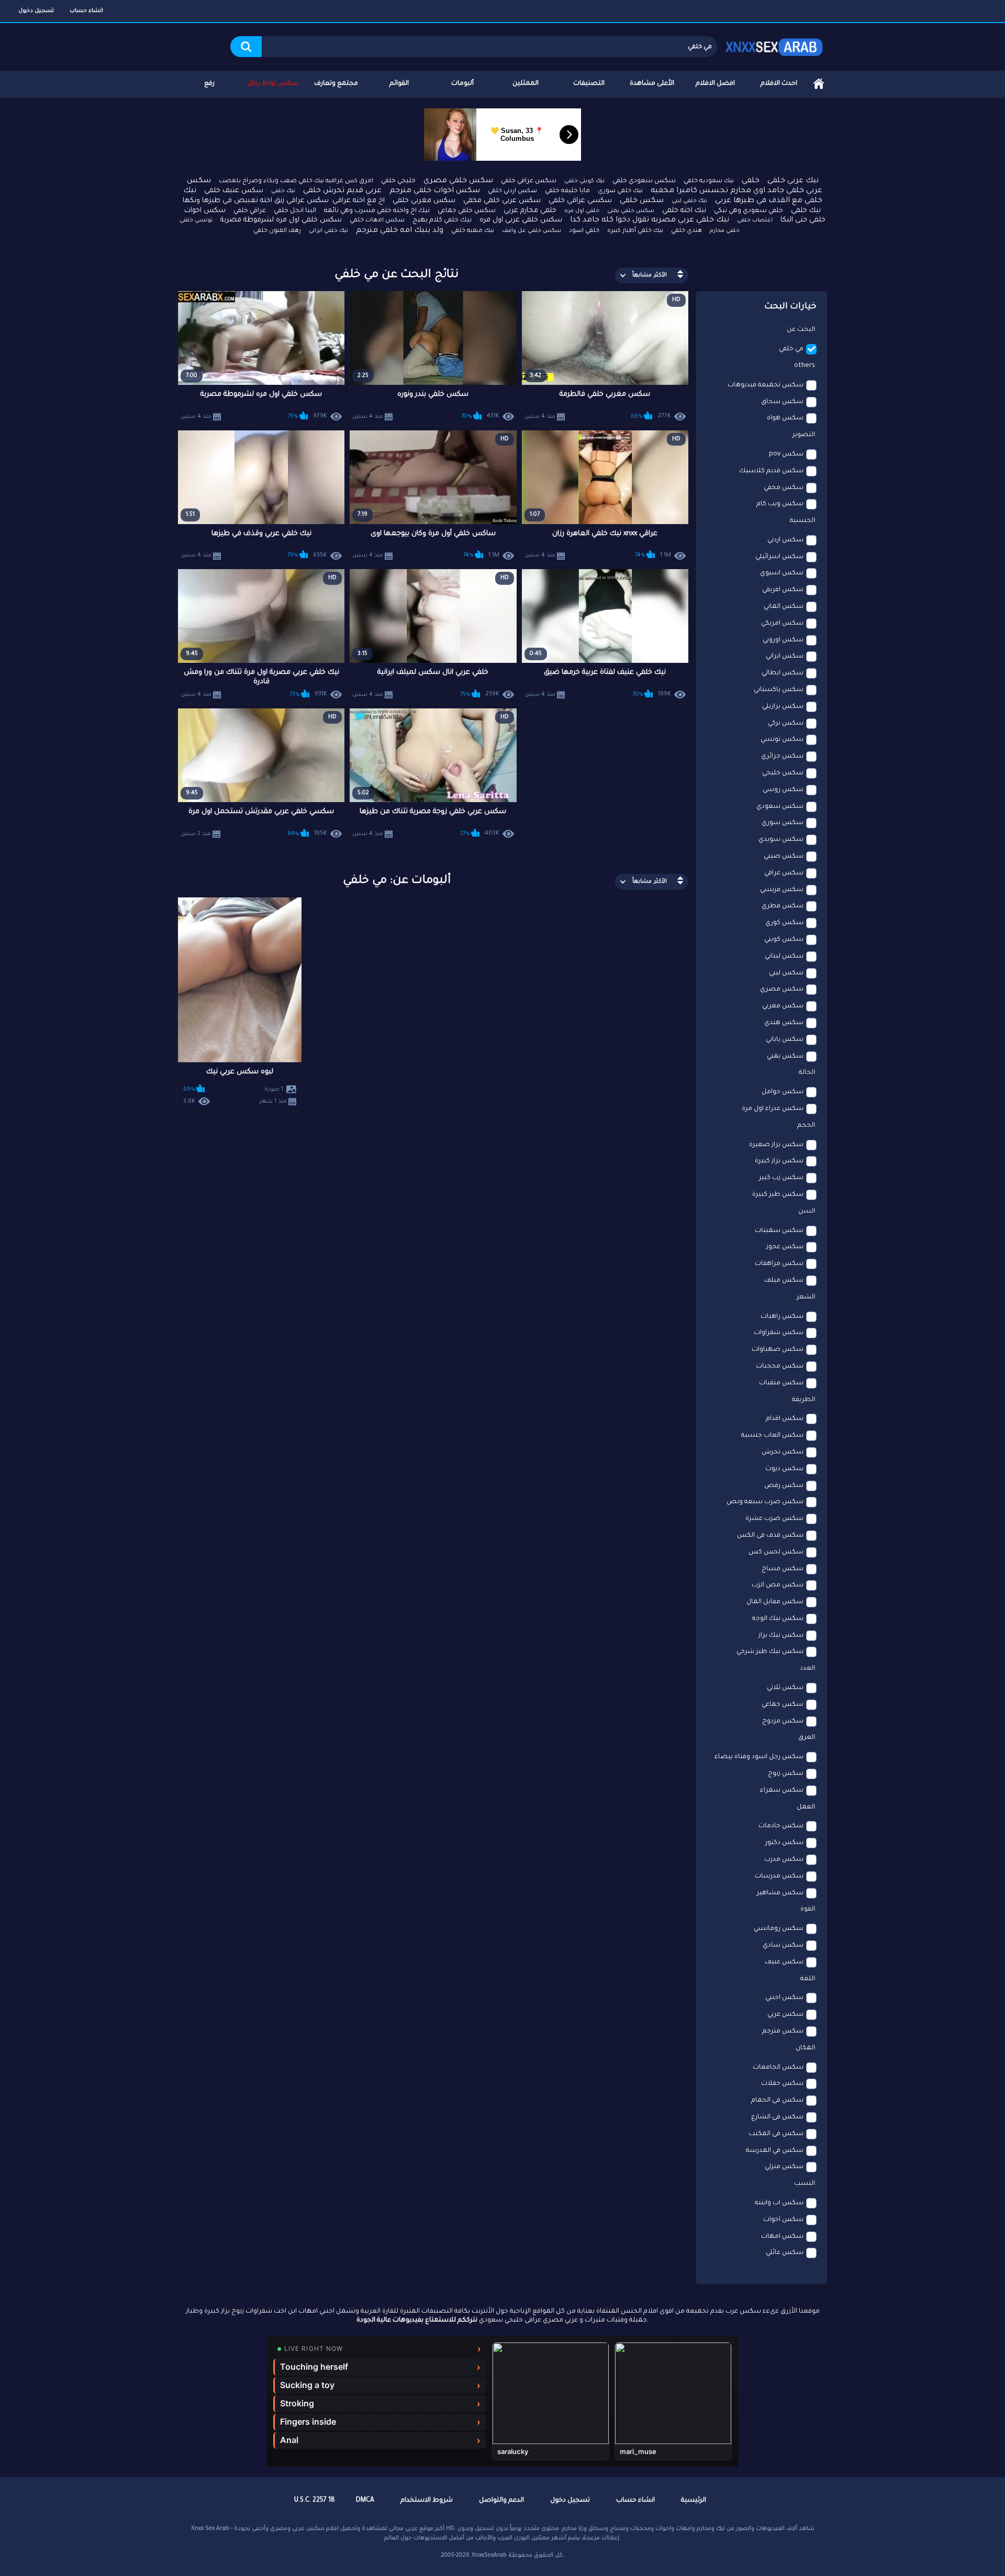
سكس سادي (783, 1946)
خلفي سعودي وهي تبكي (749, 211)
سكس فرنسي (782, 890)
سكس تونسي (782, 740)
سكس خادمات (781, 1826)
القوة (808, 1909)
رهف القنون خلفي (277, 231)
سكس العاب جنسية (772, 1436)
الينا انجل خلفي (295, 211)
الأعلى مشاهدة (652, 84)
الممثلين (526, 84)
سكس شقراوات (779, 1333)
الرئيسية (819, 84)
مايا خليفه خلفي (567, 191)
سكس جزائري (782, 757)
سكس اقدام (785, 1419)
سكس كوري (784, 923)
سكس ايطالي (783, 673)
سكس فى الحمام (777, 2101)
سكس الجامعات (778, 2068)
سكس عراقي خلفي (529, 181)
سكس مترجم (783, 2031)
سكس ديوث (784, 1469)
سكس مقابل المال (775, 1602)
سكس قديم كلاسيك (771, 471)
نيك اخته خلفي (684, 211)
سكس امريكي (782, 624)
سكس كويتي (784, 940)
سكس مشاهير (780, 1893)
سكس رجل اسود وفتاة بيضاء (759, 1757)
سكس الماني (784, 607)
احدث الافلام (779, 84)
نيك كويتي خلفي (584, 181)
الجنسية (802, 521)
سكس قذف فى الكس (770, 1536)
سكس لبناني (784, 957)
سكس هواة (785, 418)
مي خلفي (791, 349)
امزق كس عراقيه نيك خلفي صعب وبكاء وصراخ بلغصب (296, 181)
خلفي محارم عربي (530, 211)
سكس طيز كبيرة (778, 1195)
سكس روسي (783, 790)
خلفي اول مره (582, 211)
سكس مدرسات (779, 1877)
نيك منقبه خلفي (473, 231)
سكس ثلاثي (785, 1688)
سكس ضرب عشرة (774, 1519)
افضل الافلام (715, 84)
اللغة (808, 1979)
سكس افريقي (783, 590)
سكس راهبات (782, 1317)
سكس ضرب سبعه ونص (765, 1502)
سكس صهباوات (778, 1350)
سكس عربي (785, 2015)
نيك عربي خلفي (793, 181)
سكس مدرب (784, 1860)
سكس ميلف (784, 1281)
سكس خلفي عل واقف (532, 231)
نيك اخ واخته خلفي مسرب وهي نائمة (377, 211)
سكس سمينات (779, 1231)
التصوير (804, 435)
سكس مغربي (783, 1006)
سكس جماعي (783, 1705)
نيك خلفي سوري (620, 191)
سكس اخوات (783, 2220)
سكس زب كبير (781, 1178)
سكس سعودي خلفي (644, 181)
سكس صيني (784, 857)
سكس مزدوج (783, 1722)
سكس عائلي (785, 2253)
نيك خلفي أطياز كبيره (635, 231)
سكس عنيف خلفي (234, 191)
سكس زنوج (786, 1774)
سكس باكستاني (779, 690)
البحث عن (801, 330)
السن (807, 1212)
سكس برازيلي (783, 707)
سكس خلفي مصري (458, 181)
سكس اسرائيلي (779, 557)
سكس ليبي (786, 973)
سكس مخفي (784, 488)
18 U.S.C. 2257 (315, 2501)
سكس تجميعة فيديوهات (766, 385)
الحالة (807, 1073)
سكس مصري (782, 990)
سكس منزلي (784, 2167)
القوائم (399, 84)
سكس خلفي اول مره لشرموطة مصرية (281, 220)
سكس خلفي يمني (631, 211)
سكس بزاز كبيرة (779, 1161)
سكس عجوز (785, 1247)
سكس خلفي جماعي (467, 211)
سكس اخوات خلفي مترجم (435, 191)
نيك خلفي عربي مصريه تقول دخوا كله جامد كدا (650, 220)
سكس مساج (783, 1569)
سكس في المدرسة (775, 2151)
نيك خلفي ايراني (328, 231)
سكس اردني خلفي (512, 191)
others (805, 366)
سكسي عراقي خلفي (580, 201)
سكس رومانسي (779, 1929)
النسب (805, 2184)
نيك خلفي (283, 191)
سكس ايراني (785, 657)
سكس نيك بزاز (781, 1636)
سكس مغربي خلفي (424, 201)
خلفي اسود (584, 231)
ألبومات (462, 84)
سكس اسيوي (782, 573)
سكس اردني (785, 540)
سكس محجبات (780, 1367)
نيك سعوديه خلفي (709, 181)
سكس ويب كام (780, 504)
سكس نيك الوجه (778, 1619)
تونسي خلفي (196, 220)
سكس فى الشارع (777, 2117)
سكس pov (786, 454)
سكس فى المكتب (776, 2134)
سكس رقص (784, 1486)
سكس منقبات (781, 1383)
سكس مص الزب (778, 1585)
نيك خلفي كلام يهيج (442, 220)
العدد (807, 1669)
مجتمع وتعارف (336, 84)
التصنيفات (589, 84)
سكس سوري (783, 823)
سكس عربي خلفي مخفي (502, 201)
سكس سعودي (780, 807)
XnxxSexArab (489, 2556)
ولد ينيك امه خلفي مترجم (400, 231)
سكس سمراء (782, 1791)
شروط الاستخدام (427, 2501)
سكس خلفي (642, 201)
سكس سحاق (782, 402)
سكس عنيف (784, 1962)
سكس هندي (784, 1023)
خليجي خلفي (398, 181)
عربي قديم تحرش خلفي (342, 191)
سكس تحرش (783, 1452)
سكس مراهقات (779, 1264)
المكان (805, 2048)
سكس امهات (782, 2237)
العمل (806, 1807)
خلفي (751, 181)
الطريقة (803, 1400)
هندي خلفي (686, 231)
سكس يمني (785, 1057)
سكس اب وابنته (779, 2203)
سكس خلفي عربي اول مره (521, 220)
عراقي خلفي (250, 211)
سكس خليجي (783, 773)
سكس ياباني (785, 1040)
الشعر (806, 1297)
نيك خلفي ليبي (689, 201)
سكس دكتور (784, 1843)
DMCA (365, 2501)
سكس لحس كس (776, 1552)
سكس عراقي (784, 873)
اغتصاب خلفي (755, 220)
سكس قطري (783, 906)
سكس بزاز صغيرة (776, 1145)
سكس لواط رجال (273, 84)
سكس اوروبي (783, 640)
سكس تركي (786, 724)
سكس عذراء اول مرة (773, 1109)
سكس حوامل (783, 1092)
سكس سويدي (781, 840)
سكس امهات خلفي (377, 221)
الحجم (806, 1126)
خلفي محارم (725, 231)
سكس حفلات (782, 2084)
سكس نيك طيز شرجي (770, 1652)
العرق (807, 1738)
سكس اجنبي (784, 1998)
